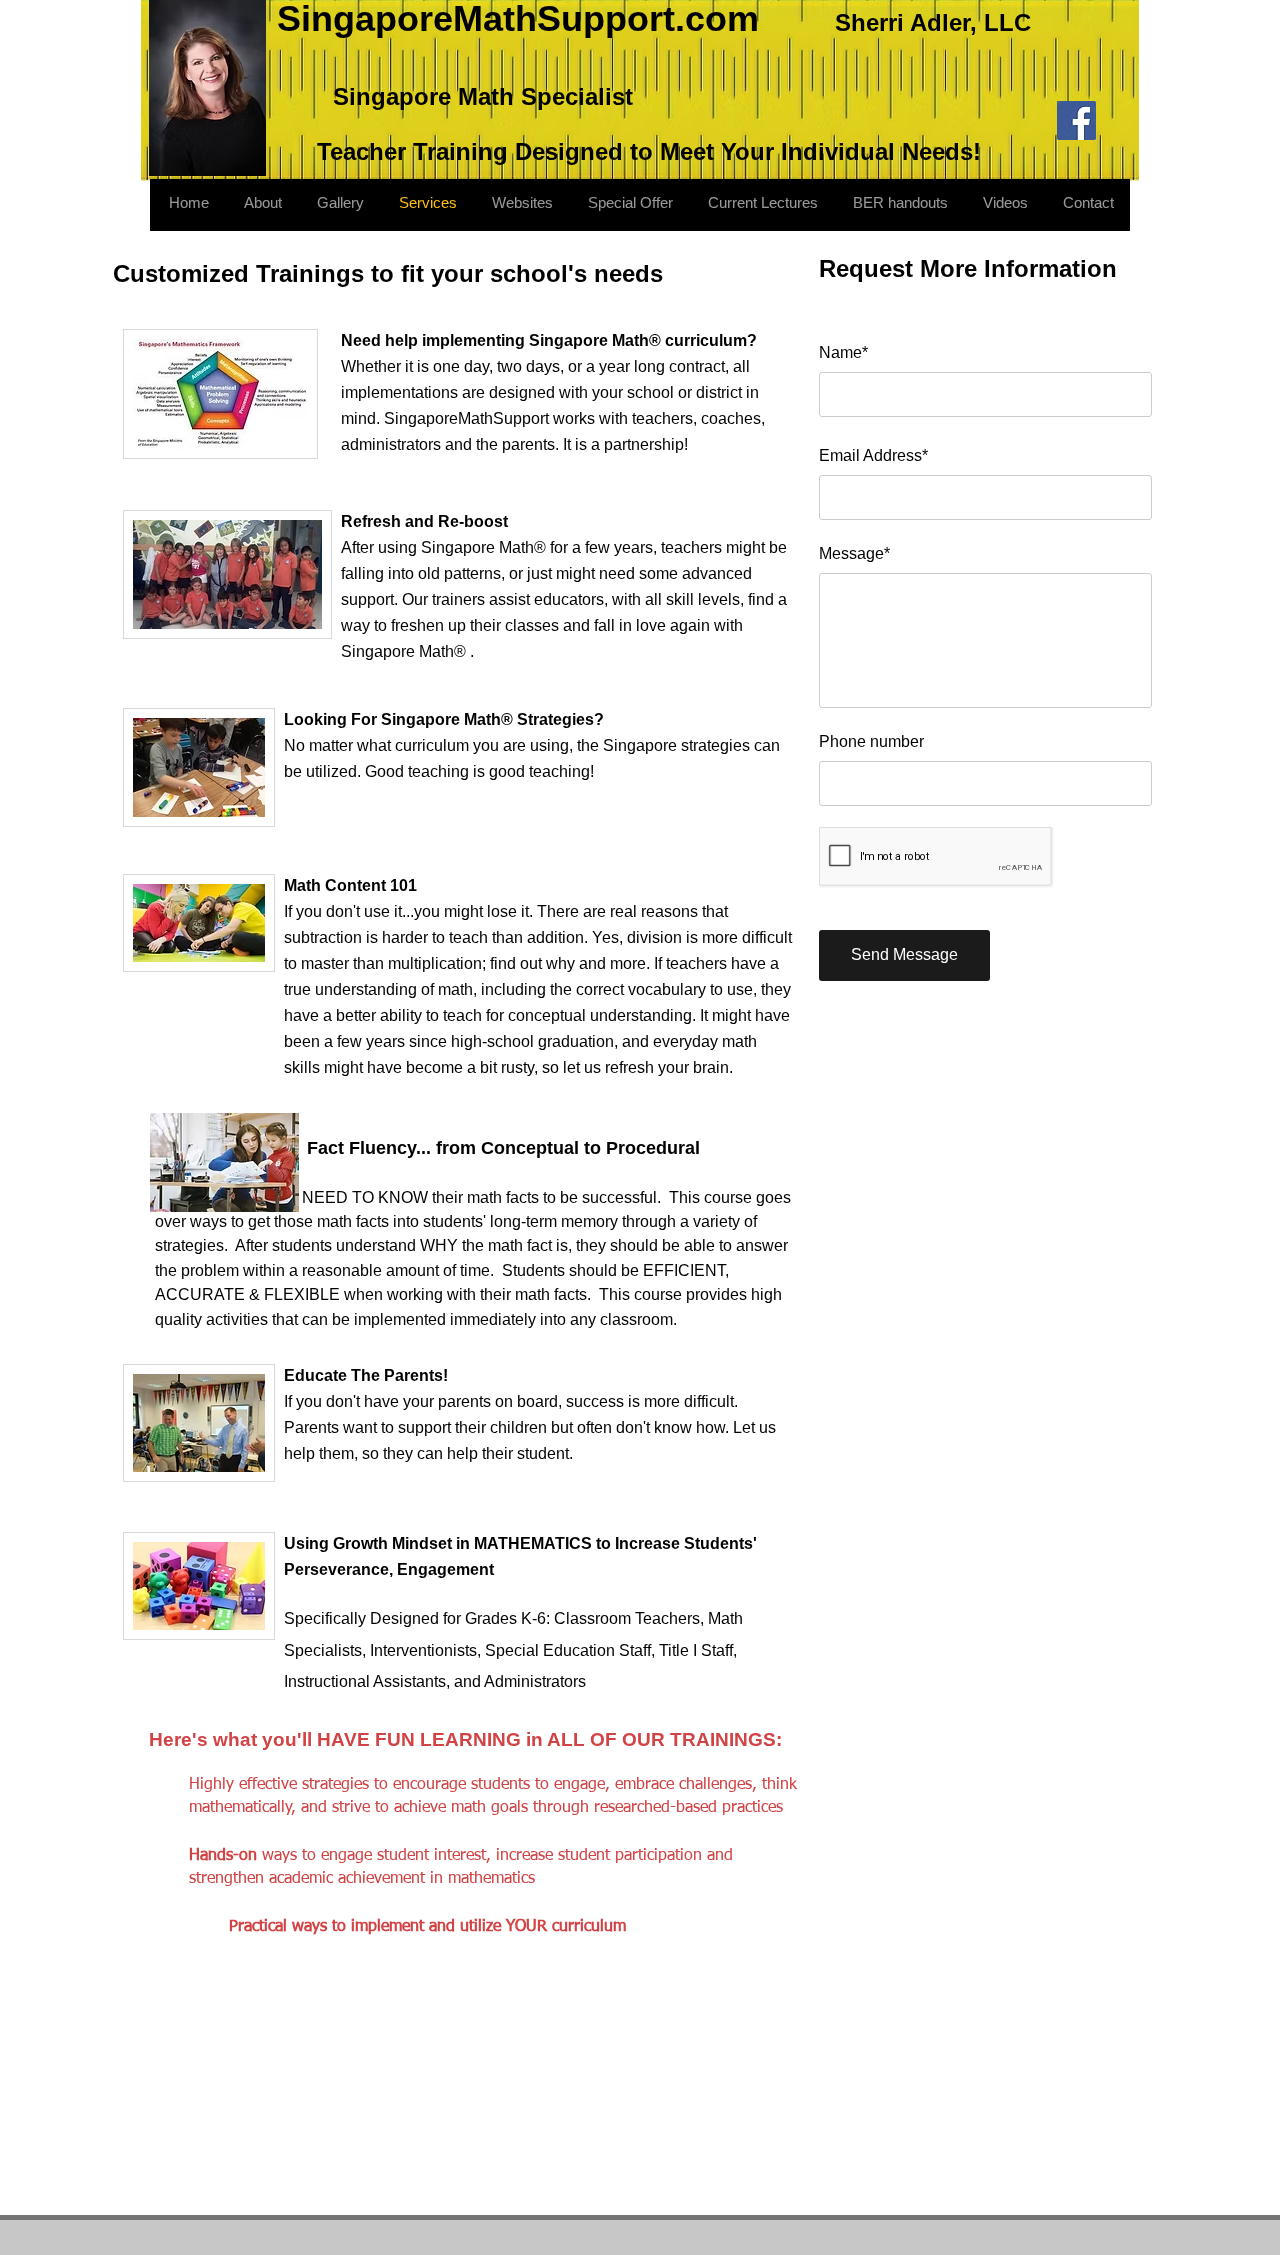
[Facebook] (1076, 120)
